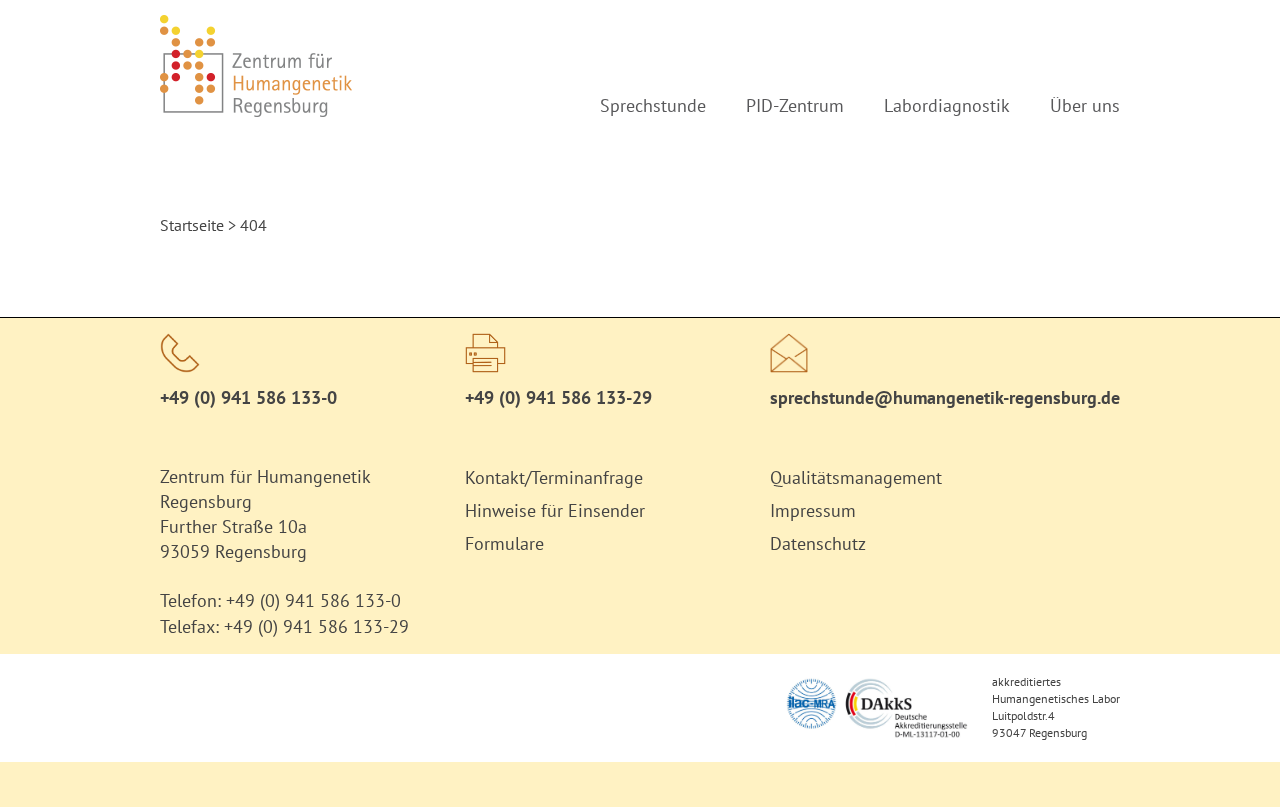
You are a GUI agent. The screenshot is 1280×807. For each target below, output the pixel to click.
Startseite (192, 225)
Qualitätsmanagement (856, 477)
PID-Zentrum (795, 105)
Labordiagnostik (947, 105)
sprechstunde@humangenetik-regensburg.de (945, 397)
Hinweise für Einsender (555, 510)
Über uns (1085, 105)
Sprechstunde (653, 105)
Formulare (504, 543)
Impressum (813, 510)
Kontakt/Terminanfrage (554, 477)
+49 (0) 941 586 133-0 (248, 397)
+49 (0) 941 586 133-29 (316, 626)
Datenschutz (818, 543)
